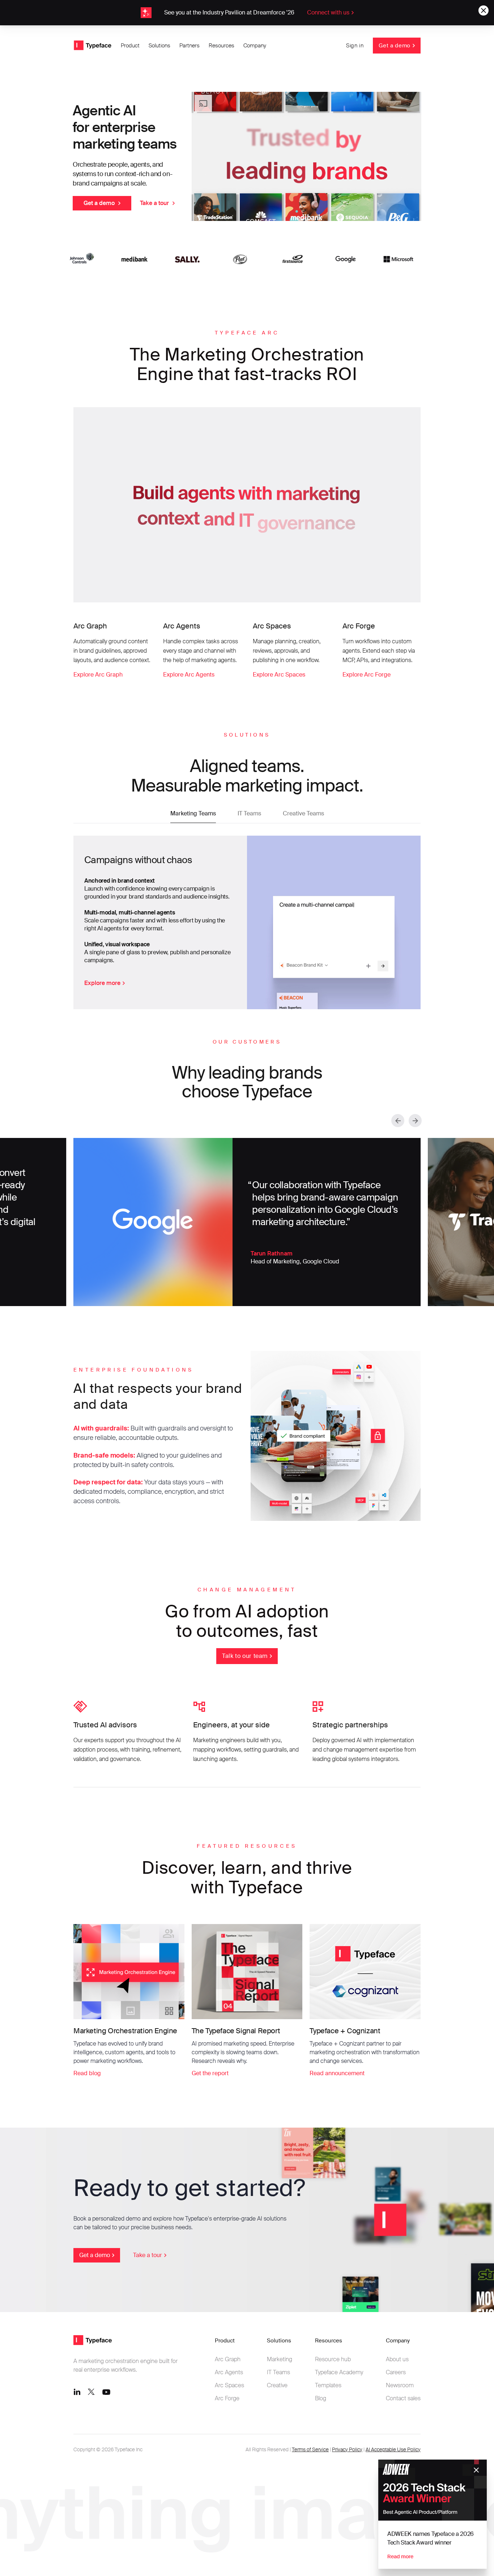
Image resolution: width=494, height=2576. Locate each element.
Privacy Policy (347, 2449)
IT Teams (249, 813)
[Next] (415, 1121)
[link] (247, 13)
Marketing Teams (193, 813)
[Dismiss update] (484, 10)
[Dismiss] (476, 2470)
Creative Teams (303, 813)
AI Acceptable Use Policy (393, 2449)
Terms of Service (310, 2449)
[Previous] (398, 1121)
